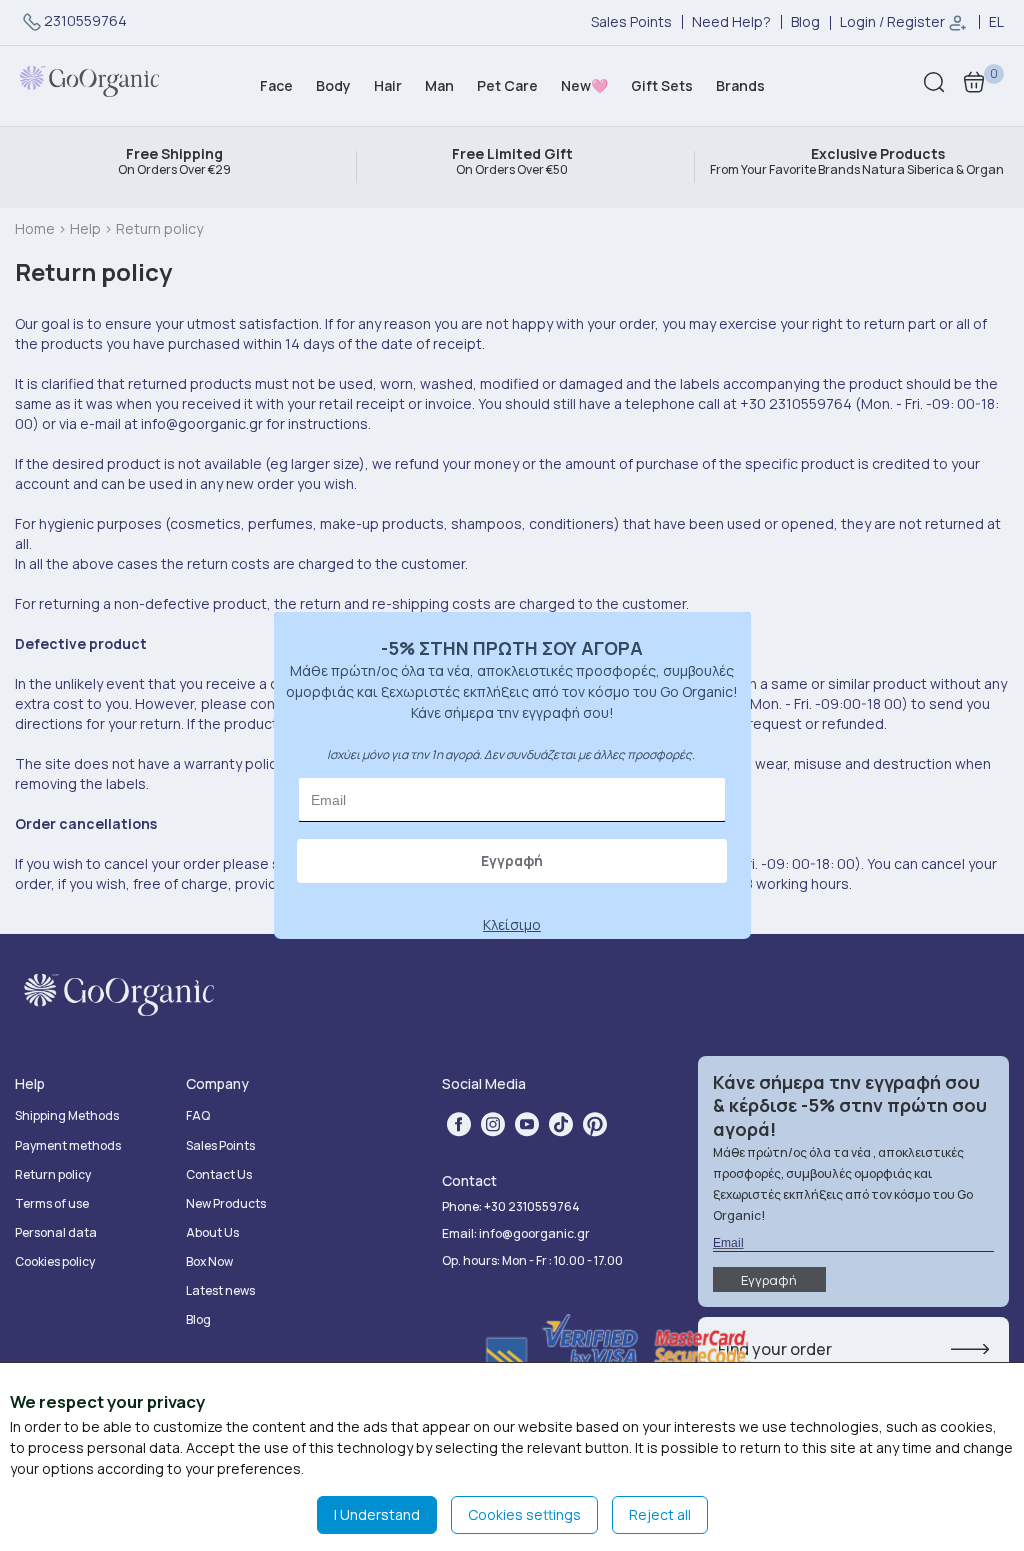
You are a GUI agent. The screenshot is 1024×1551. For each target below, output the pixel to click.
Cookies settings (524, 1514)
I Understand (377, 1514)
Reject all (660, 1514)
